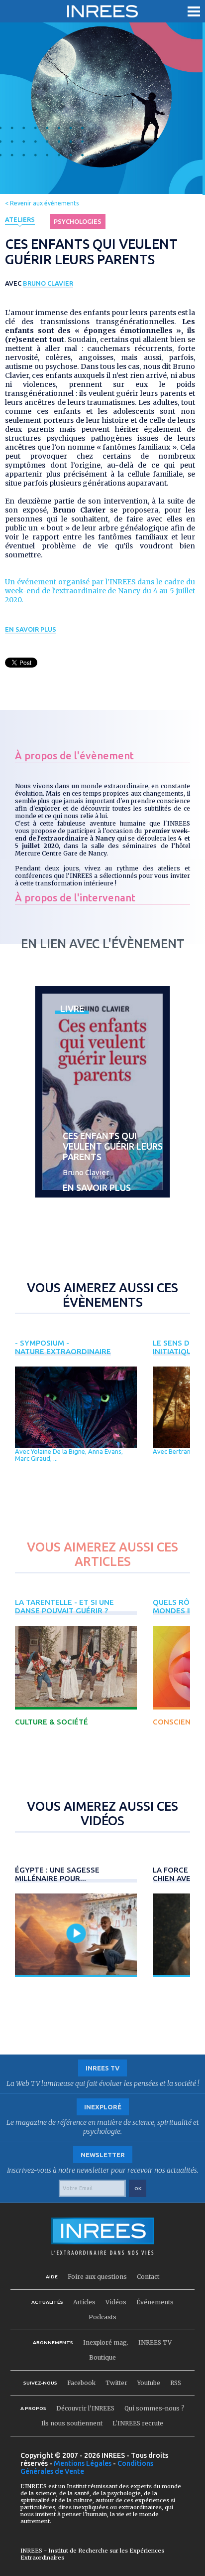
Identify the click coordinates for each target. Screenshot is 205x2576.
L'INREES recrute (138, 2423)
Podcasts (102, 2317)
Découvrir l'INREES (85, 2408)
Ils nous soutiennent (72, 2423)
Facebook (81, 2383)
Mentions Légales (83, 2463)
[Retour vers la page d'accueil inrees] (102, 11)
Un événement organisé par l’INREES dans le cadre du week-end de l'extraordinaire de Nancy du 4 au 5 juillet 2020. (100, 591)
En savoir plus (31, 629)
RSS (176, 2383)
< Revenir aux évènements (42, 203)
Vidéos (116, 2302)
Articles (84, 2302)
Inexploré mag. (106, 2342)
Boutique (102, 2357)
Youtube (149, 2383)
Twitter (116, 2383)
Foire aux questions (97, 2277)
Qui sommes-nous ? (154, 2408)
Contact (148, 2277)
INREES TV (155, 2342)
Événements (155, 2302)
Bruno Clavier (48, 283)
